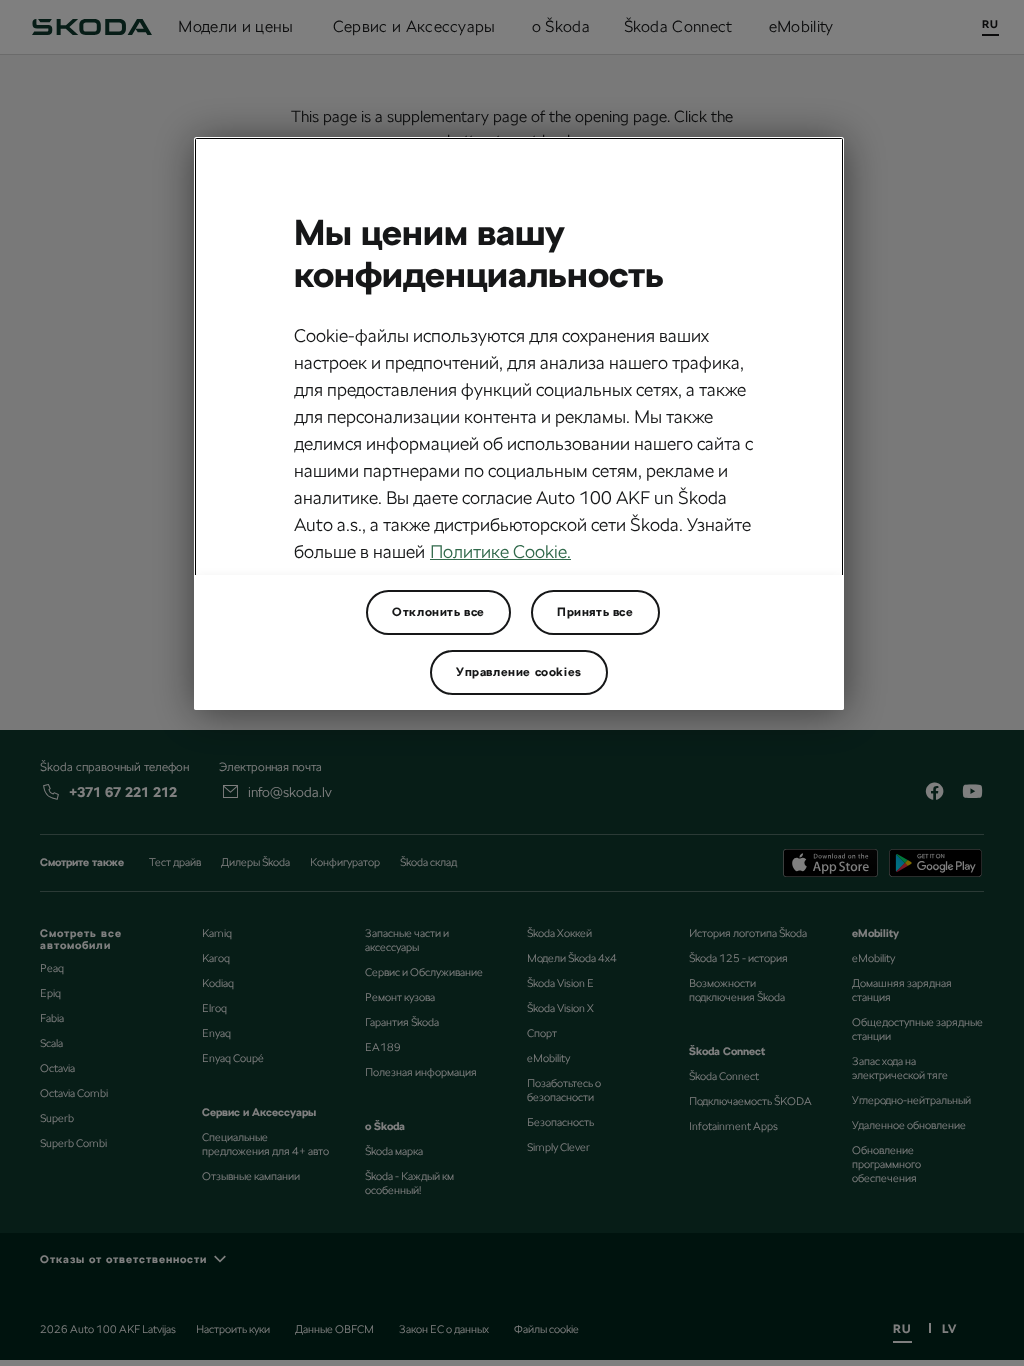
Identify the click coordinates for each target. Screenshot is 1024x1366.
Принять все (595, 612)
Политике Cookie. (500, 551)
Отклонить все (438, 612)
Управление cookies (519, 672)
